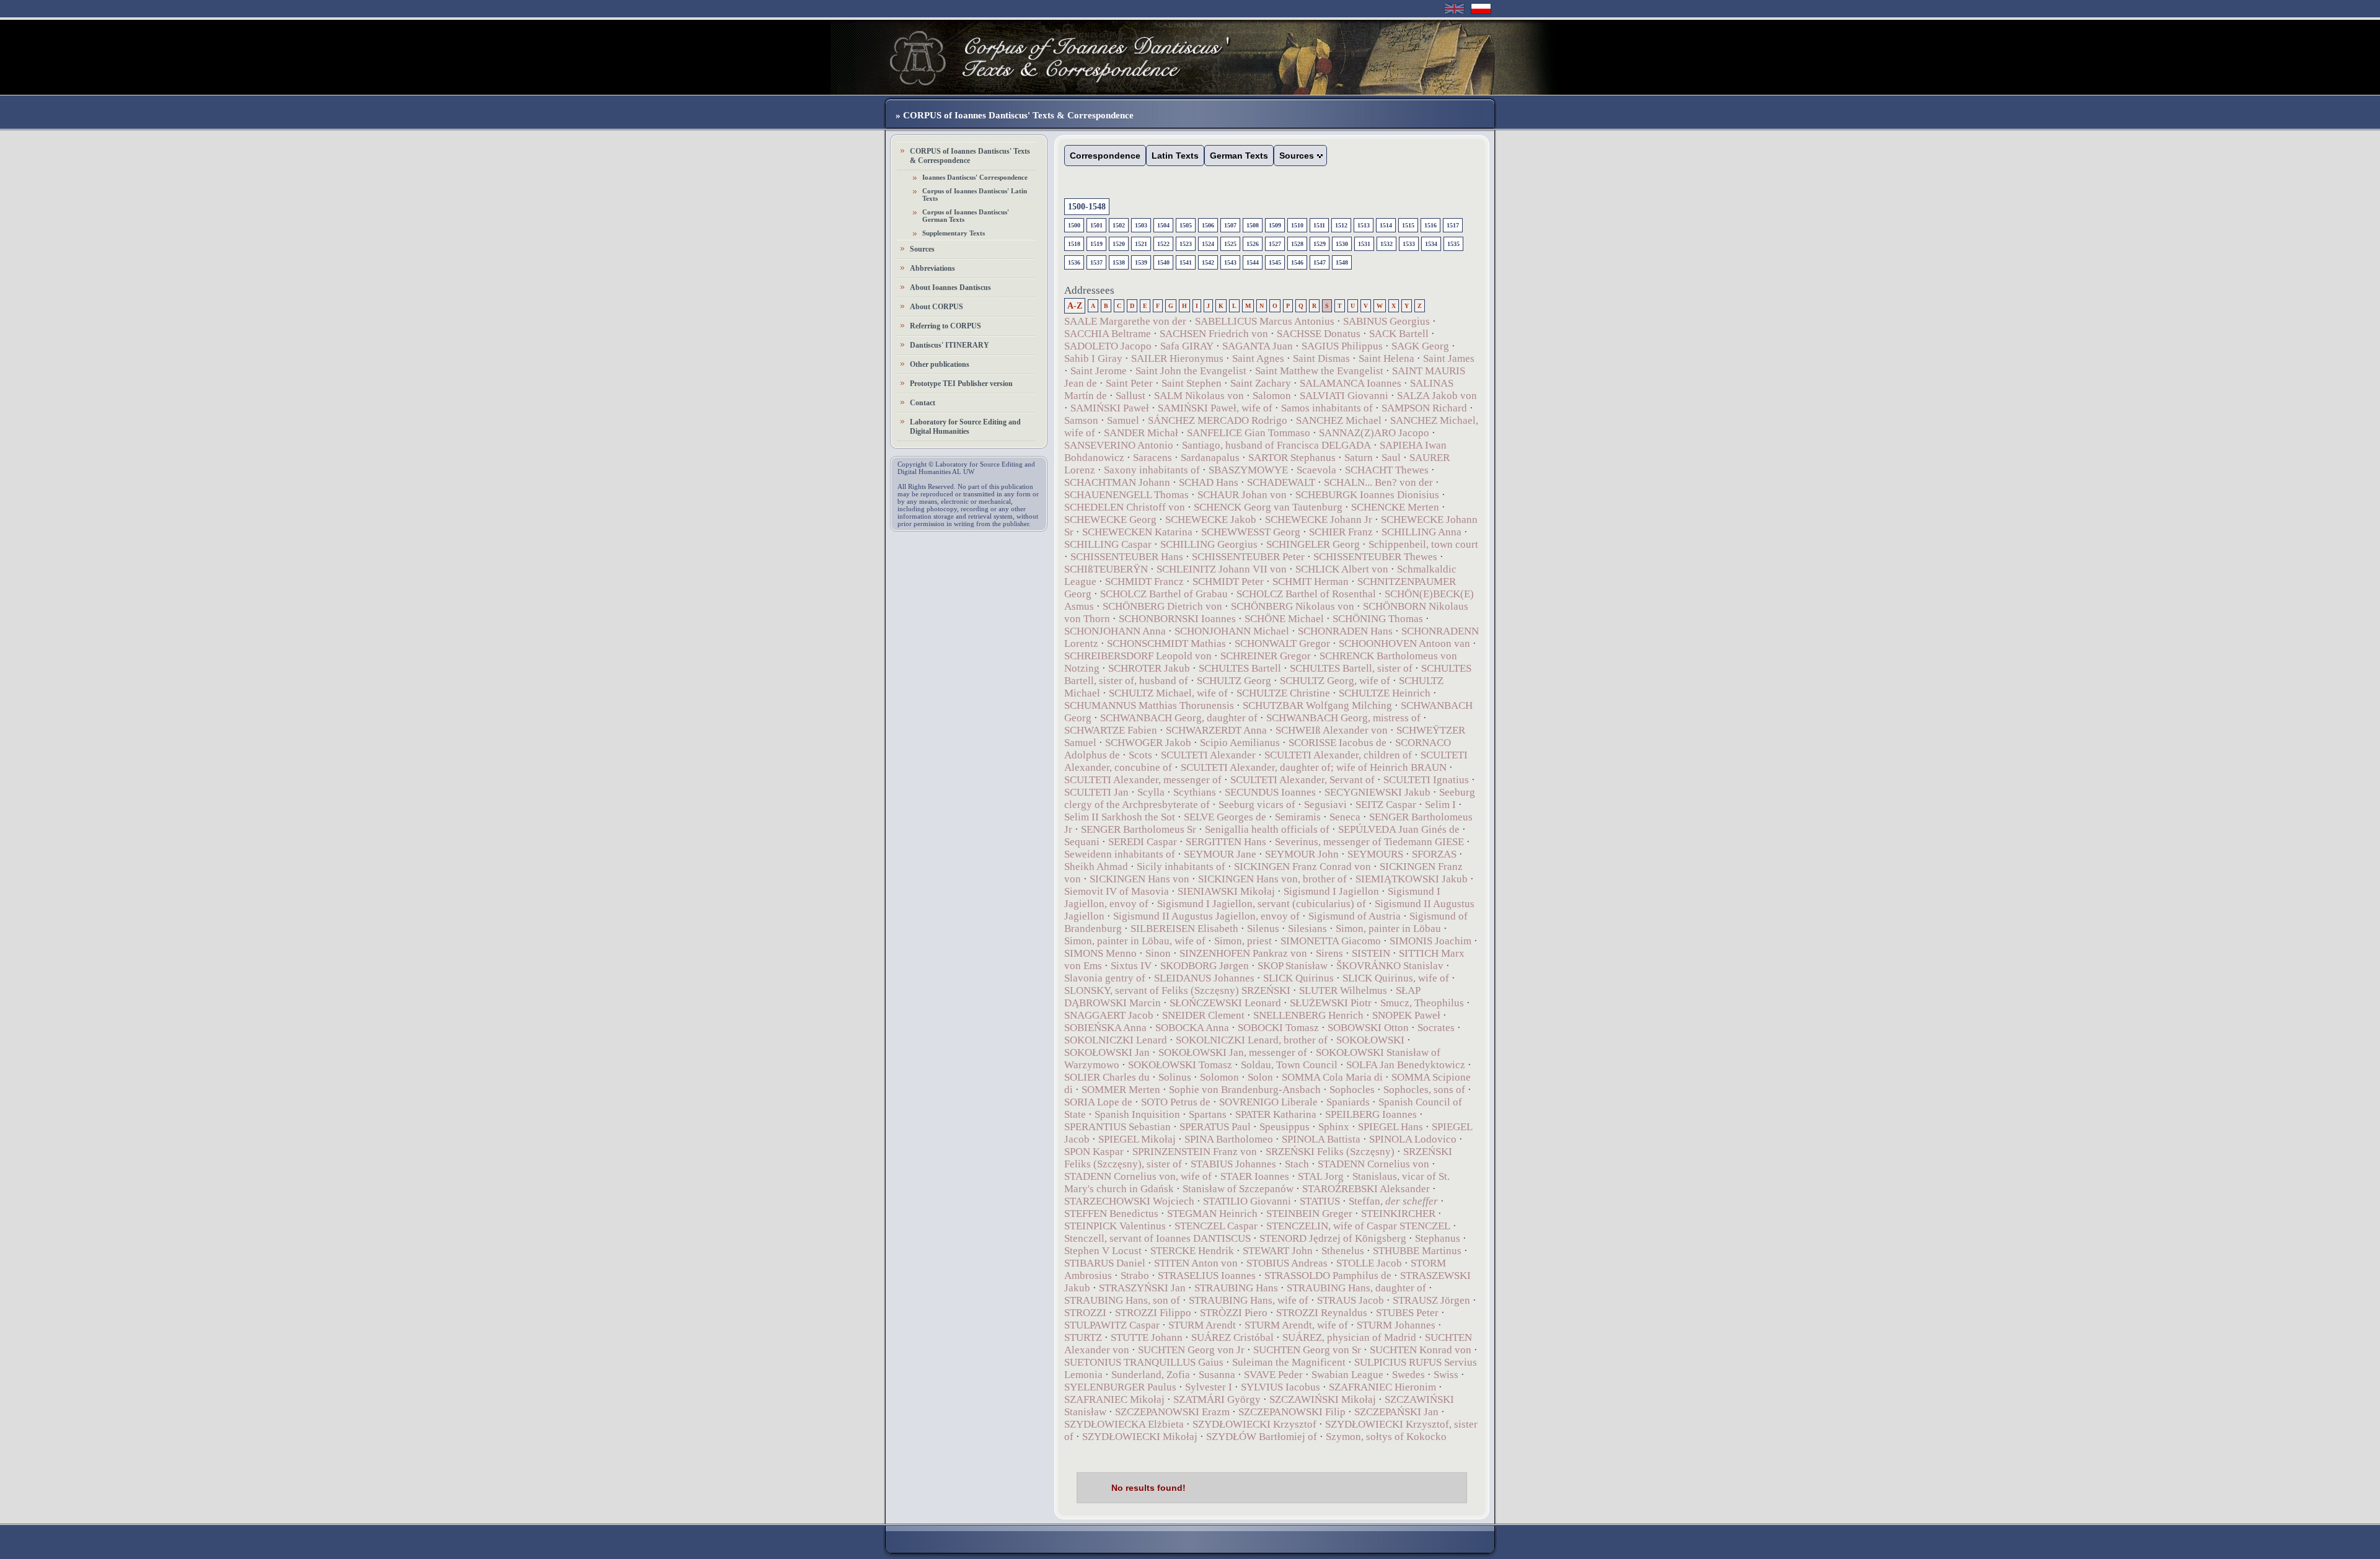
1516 (1430, 225)
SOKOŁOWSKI (1370, 1040)
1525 (1230, 244)
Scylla (1151, 792)
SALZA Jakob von (1437, 396)
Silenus (1263, 929)
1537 (1096, 262)
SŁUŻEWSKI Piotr (1331, 1003)
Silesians (1307, 929)
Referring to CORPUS (945, 326)
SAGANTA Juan (1258, 346)
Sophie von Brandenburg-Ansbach (1245, 1090)
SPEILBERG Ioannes (1371, 1114)
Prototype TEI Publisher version (961, 384)
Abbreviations (932, 268)
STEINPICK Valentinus (1115, 1226)
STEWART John (1278, 1251)
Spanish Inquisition (1137, 1114)
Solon (1260, 1077)
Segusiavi (1325, 805)
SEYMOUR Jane (1220, 854)
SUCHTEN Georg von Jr (1191, 1350)
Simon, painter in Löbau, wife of (1135, 941)
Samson (1081, 420)
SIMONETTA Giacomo (1331, 941)
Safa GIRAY (1187, 346)
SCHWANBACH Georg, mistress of (1343, 718)
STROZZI (1085, 1313)
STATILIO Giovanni (1247, 1201)
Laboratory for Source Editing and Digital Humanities (965, 427)
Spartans (1208, 1114)
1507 (1230, 225)
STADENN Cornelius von (1373, 1164)
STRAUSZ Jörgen (1431, 1300)
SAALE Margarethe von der (1125, 321)
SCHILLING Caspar (1108, 544)
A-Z (1075, 306)
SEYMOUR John (1302, 854)
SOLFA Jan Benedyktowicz (1406, 1065)
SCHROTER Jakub (1149, 668)
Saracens (1153, 458)
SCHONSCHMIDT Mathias (1166, 643)
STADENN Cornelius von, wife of (1138, 1176)
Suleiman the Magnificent (1289, 1362)
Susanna (1217, 1375)
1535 (1453, 244)
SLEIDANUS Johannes (1204, 978)
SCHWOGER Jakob (1148, 743)
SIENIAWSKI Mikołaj (1226, 891)
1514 (1386, 225)
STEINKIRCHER (1398, 1214)
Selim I (1440, 805)
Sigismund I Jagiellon (1331, 891)
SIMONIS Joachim (1430, 941)
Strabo (1135, 1276)
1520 (1119, 244)
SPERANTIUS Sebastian (1117, 1127)
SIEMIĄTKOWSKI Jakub (1412, 879)
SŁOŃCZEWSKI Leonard (1225, 1003)
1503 (1141, 225)
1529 (1320, 244)
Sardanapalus (1210, 458)
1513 (1364, 225)
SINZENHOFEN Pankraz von (1243, 953)
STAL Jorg (1321, 1176)
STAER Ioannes (1255, 1176)
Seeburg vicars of (1257, 805)
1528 (1297, 244)
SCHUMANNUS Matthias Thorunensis (1149, 705)
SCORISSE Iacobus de (1338, 743)
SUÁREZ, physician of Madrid (1349, 1337)
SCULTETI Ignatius (1426, 780)
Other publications (940, 364)
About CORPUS (937, 307)
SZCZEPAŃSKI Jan (1396, 1412)
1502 (1119, 225)
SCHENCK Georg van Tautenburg (1268, 507)
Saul (1391, 458)
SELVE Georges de (1225, 817)
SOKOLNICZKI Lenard (1116, 1040)
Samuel (1123, 420)
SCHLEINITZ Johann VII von (1222, 569)
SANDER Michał (1141, 433)
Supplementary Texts (954, 233)
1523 (1186, 244)
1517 (1453, 225)
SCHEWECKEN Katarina (1137, 532)
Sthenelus (1343, 1251)
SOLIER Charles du (1107, 1077)
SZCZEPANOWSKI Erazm (1172, 1412)
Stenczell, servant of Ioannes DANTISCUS (1157, 1238)
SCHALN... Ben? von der (1380, 482)
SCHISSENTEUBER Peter (1248, 557)
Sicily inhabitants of (1181, 867)
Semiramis (1298, 817)
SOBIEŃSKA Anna (1107, 1028)
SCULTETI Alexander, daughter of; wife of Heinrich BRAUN (1314, 767)
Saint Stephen (1192, 383)
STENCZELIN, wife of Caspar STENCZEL (1358, 1226)
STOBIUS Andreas (1287, 1263)
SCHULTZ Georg (1234, 681)
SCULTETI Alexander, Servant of (1302, 780)
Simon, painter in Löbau (1388, 929)
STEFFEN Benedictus (1111, 1214)
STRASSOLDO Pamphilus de (1328, 1276)
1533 (1409, 244)
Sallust (1130, 396)
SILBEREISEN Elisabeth (1184, 929)
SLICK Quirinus (1298, 978)
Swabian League (1347, 1375)
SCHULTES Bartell (1240, 668)
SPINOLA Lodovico (1413, 1139)
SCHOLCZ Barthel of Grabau (1164, 594)
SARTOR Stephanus (1292, 458)
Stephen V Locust (1103, 1251)
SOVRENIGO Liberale (1268, 1102)
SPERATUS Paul (1215, 1127)
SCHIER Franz (1341, 532)
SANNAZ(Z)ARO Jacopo (1374, 433)
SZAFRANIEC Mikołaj (1114, 1399)
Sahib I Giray (1093, 358)
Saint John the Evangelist (1191, 371)
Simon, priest (1243, 941)
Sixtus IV (1131, 966)
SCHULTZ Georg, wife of (1335, 681)
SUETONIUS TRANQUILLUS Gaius (1144, 1362)
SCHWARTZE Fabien (1111, 730)
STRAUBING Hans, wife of (1249, 1300)
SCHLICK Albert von (1342, 569)
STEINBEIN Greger (1309, 1214)
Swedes (1408, 1375)
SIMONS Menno (1100, 953)
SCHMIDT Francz (1144, 582)
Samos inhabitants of (1327, 408)
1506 (1208, 225)
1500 (1074, 225)
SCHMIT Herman (1311, 582)
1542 (1208, 262)
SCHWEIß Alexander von (1332, 730)
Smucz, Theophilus (1422, 1003)
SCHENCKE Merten (1395, 507)
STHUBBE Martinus (1417, 1251)
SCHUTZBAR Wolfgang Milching (1317, 705)
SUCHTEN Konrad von (1421, 1350)
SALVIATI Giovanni (1344, 396)
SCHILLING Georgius (1209, 544)
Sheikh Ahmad (1096, 867)
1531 (1364, 244)
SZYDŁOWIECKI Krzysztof (1254, 1424)
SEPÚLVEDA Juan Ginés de (1399, 829)
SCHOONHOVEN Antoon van (1404, 643)
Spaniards (1348, 1102)
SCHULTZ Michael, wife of (1168, 693)
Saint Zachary (1261, 383)
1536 (1074, 262)
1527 (1275, 244)
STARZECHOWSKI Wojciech (1129, 1201)
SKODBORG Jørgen (1205, 966)
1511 (1319, 225)
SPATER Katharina (1276, 1114)
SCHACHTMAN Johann (1117, 482)
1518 (1074, 244)
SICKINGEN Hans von (1139, 879)
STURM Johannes (1396, 1325)
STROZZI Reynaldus (1322, 1313)
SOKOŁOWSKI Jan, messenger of (1233, 1052)
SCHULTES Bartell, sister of (1351, 668)
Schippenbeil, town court (1423, 544)
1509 (1275, 225)
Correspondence (1105, 156)
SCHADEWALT (1281, 482)
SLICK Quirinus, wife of (1396, 978)
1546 (1297, 262)
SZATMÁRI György (1217, 1399)
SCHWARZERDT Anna (1216, 730)
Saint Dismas (1321, 358)
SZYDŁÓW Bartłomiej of (1262, 1437)
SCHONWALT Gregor (1282, 643)
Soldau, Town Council (1289, 1065)
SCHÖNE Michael (1284, 619)
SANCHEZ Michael (1339, 420)
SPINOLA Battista (1321, 1139)
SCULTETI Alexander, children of (1338, 755)
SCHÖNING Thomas (1378, 619)
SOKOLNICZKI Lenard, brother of (1252, 1040)
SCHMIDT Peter (1228, 582)
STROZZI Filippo (1153, 1313)
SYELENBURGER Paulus (1120, 1387)
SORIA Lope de (1098, 1102)
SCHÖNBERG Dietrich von (1162, 606)
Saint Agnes (1258, 358)
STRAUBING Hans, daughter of (1356, 1288)
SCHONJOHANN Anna (1115, 631)
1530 (1342, 244)
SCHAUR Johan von (1242, 495)
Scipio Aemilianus (1240, 743)
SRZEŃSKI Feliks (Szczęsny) (1330, 1152)
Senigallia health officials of (1267, 829)
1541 (1186, 262)
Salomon (1272, 396)
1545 (1275, 262)
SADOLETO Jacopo (1108, 346)
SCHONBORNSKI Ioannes (1177, 619)
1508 (1253, 225)
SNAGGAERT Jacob (1109, 1015)
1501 (1096, 225)
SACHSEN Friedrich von (1214, 334)
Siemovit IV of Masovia (1117, 891)
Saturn (1359, 458)
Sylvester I (1209, 1387)
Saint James (1449, 358)
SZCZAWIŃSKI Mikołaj (1323, 1399)
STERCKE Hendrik (1192, 1251)
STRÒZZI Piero (1234, 1313)
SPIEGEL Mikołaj (1137, 1139)
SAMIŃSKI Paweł (1110, 408)
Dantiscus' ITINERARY (950, 345)
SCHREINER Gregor (1266, 656)
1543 (1230, 262)
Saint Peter (1129, 383)
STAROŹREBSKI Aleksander (1366, 1189)
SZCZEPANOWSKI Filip (1292, 1412)
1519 (1096, 244)
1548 (1342, 262)
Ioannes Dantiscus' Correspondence (975, 177)
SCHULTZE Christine (1283, 693)
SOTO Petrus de (1176, 1102)
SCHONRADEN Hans (1345, 631)
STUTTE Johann (1147, 1337)
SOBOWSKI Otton (1368, 1028)
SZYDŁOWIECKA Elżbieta (1124, 1424)
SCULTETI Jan (1096, 792)
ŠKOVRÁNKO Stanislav (1390, 966)
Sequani (1082, 842)
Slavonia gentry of (1105, 978)
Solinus (1175, 1077)
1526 (1253, 244)
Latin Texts (1175, 156)
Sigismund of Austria (1355, 916)
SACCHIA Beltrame (1108, 334)
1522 (1163, 244)
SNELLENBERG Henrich (1308, 1015)
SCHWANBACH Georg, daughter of (1179, 718)
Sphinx (1334, 1127)
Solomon (1219, 1077)
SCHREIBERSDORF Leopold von (1138, 656)
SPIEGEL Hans (1391, 1127)
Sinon (1158, 953)
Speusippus (1285, 1127)
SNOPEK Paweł (1406, 1015)
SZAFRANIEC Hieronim (1382, 1387)
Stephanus (1438, 1238)
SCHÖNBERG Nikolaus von (1293, 606)
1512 (1341, 225)
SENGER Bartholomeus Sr (1139, 829)
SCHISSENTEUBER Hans (1127, 557)
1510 (1297, 225)
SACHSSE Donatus (1319, 334)
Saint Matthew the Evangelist (1319, 371)
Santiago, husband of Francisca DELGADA (1276, 445)
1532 (1386, 244)
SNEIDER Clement (1203, 1015)
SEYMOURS (1375, 854)
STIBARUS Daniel (1105, 1263)
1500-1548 (1087, 207)
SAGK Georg (1420, 346)
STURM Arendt (1202, 1325)
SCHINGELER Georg (1313, 544)
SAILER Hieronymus (1177, 358)
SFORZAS (1434, 854)
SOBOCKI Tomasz (1278, 1028)
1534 (1431, 244)
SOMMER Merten (1121, 1090)
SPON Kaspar (1094, 1152)
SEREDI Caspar (1143, 842)
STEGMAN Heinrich (1212, 1214)
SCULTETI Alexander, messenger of (1143, 780)
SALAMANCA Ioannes (1351, 383)
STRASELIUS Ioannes (1207, 1276)
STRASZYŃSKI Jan (1142, 1288)
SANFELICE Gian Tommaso (1249, 433)
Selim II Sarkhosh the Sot (1120, 817)
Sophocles (1352, 1090)
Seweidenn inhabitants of (1120, 854)
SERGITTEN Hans (1226, 842)
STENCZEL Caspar (1216, 1226)
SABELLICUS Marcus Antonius (1265, 321)
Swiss (1446, 1375)
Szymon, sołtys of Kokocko (1386, 1437)
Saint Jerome (1099, 371)
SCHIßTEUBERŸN (1106, 569)
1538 (1119, 262)
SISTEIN (1371, 953)
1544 (1253, 262)
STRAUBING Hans (1236, 1288)
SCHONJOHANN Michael (1232, 631)
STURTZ (1083, 1337)
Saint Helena (1386, 358)
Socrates (1436, 1028)
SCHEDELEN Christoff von (1125, 507)
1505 (1186, 225)
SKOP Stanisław (1294, 966)
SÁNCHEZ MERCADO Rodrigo (1218, 420)
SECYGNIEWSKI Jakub (1377, 792)
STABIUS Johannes (1233, 1164)
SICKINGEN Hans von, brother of (1272, 879)
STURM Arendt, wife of (1296, 1325)
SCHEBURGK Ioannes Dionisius (1367, 495)
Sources (922, 249)
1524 (1208, 244)
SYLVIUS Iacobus (1280, 1387)
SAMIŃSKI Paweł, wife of (1215, 408)
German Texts (1239, 156)
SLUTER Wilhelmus (1343, 990)
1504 (1163, 225)
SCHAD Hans (1209, 482)
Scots (1140, 755)
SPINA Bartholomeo (1229, 1139)
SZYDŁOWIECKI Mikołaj (1140, 1437)
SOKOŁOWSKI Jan (1107, 1052)
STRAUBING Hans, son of (1122, 1300)
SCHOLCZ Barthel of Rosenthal (1306, 594)
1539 (1141, 262)
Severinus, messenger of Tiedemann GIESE (1369, 842)
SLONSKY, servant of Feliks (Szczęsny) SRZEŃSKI (1177, 990)
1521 (1141, 244)
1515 (1408, 225)
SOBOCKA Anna (1192, 1028)
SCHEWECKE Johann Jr (1319, 520)
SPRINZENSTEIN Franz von (1195, 1152)
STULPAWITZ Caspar (1112, 1325)
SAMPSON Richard (1424, 408)
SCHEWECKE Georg (1110, 520)
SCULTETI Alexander (1208, 755)
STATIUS (1320, 1201)
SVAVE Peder (1273, 1375)
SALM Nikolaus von (1199, 396)
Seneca (1345, 817)
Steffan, (1393, 1201)
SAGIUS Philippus (1342, 346)
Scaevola (1316, 470)
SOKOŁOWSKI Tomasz (1180, 1065)
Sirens (1329, 953)
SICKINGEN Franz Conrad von (1302, 867)
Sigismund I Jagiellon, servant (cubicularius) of (1262, 904)
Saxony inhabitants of (1152, 470)
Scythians (1195, 792)
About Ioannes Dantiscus (950, 288)
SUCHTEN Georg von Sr (1307, 1350)
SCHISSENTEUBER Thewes (1375, 557)
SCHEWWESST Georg (1251, 532)
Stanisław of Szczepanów (1238, 1189)
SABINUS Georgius (1386, 321)
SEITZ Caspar (1386, 805)
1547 (1320, 262)
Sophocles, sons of (1424, 1090)
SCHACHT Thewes (1387, 470)
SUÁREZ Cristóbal (1232, 1337)
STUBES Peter (1407, 1313)
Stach (1297, 1164)
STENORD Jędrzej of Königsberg (1333, 1238)
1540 (1163, 262)
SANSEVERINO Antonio (1119, 445)
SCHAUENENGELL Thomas (1126, 495)
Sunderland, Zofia (1151, 1375)
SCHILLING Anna (1421, 532)
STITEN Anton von (1196, 1263)
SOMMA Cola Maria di (1332, 1077)
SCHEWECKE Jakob (1211, 520)
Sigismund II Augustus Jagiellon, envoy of (1206, 916)
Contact (923, 403)
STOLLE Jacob (1369, 1263)
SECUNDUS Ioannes (1270, 792)
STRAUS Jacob (1351, 1300)
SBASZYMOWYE (1248, 470)
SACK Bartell (1399, 334)
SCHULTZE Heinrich (1385, 693)
